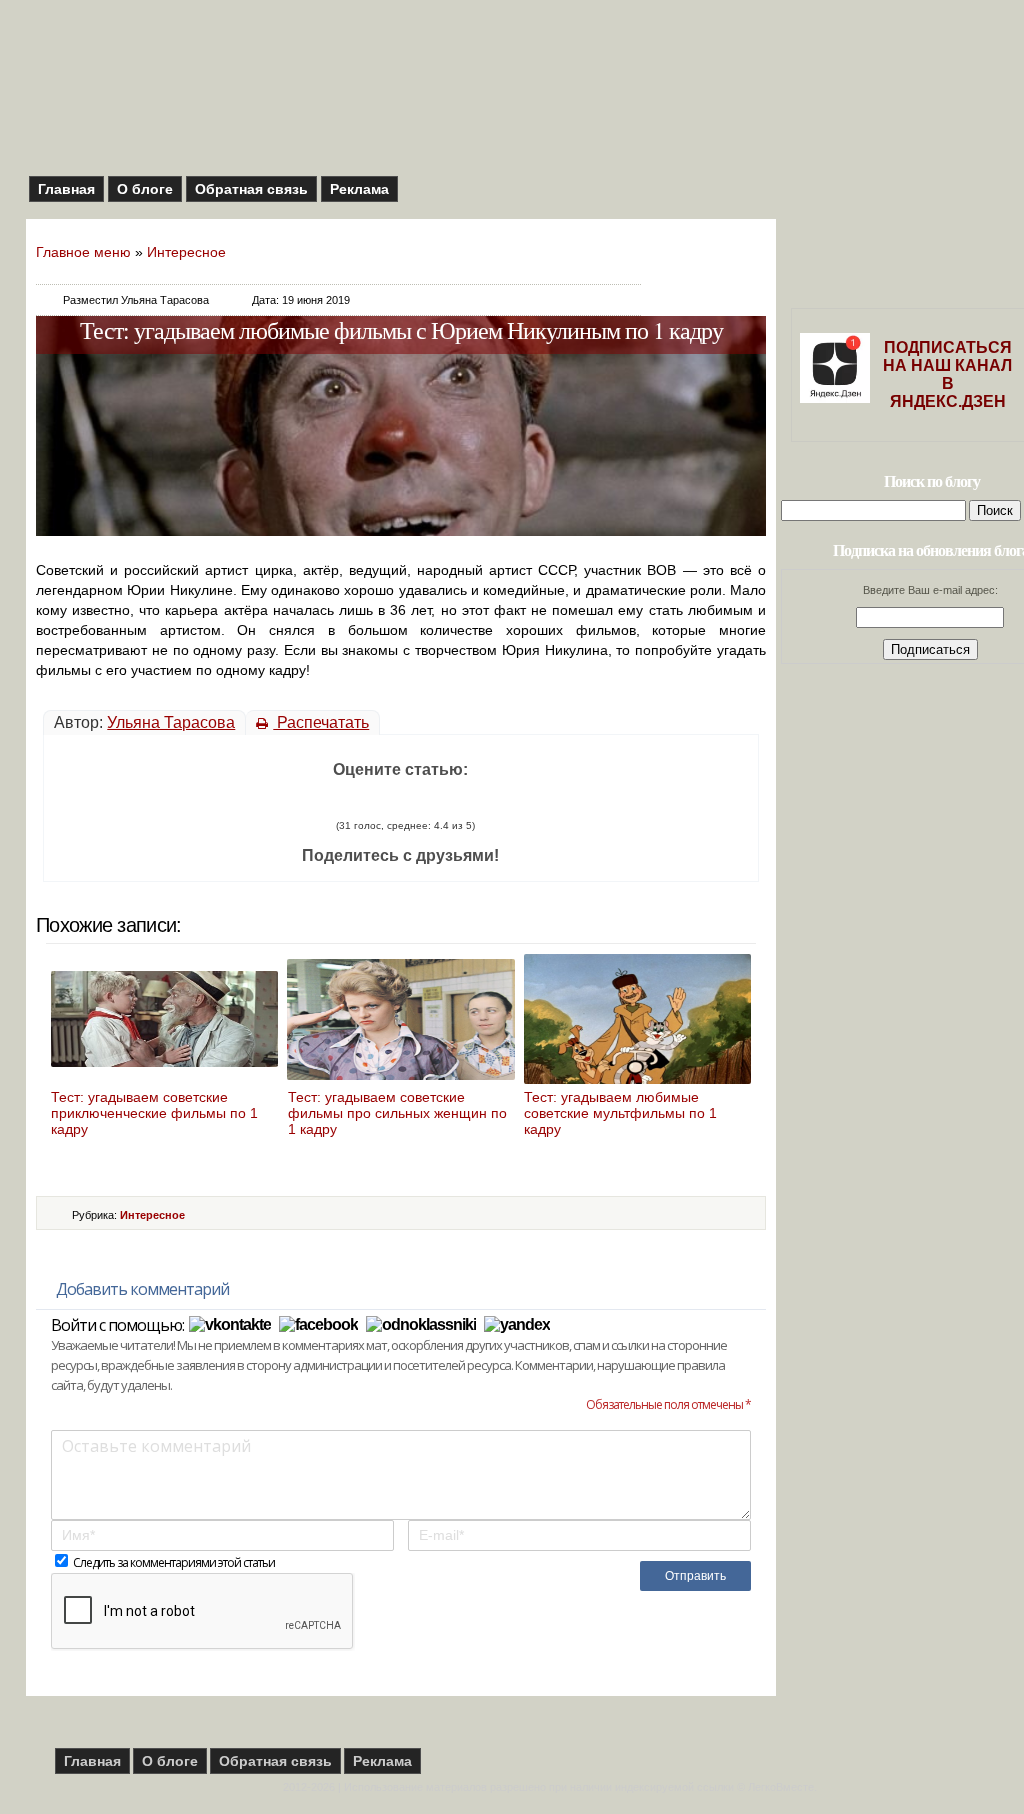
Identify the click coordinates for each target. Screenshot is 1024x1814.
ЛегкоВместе (781, 1787)
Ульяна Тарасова (171, 722)
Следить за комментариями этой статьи (174, 1562)
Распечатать (321, 722)
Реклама (359, 189)
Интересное (186, 252)
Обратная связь (251, 189)
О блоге (145, 189)
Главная (66, 189)
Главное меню (83, 252)
